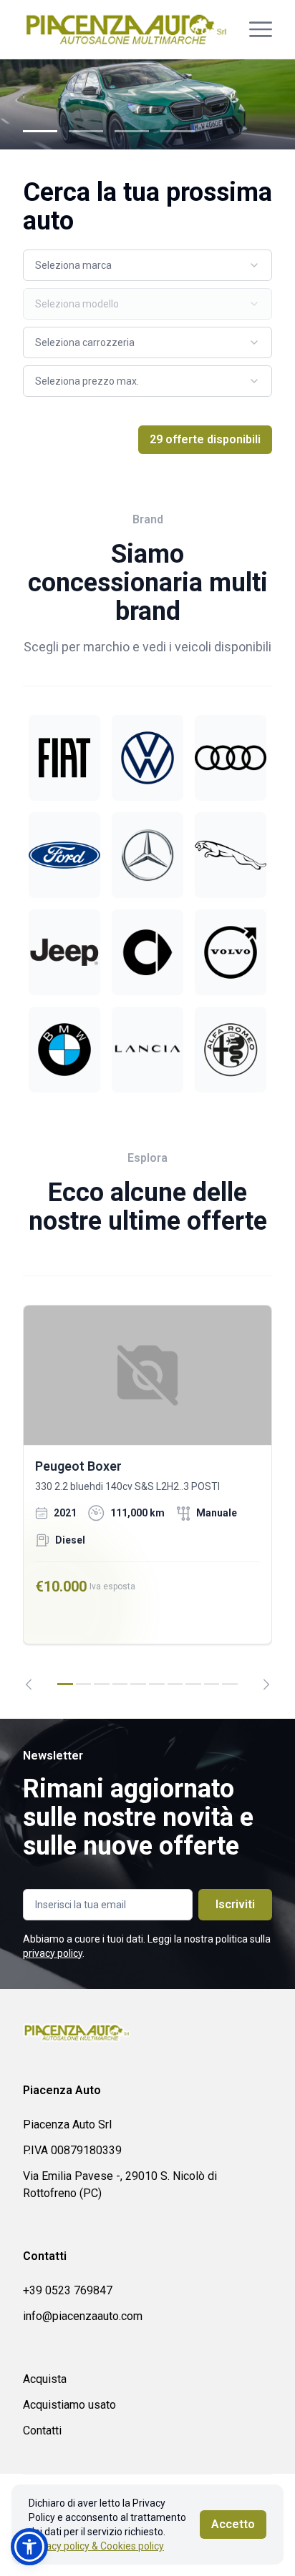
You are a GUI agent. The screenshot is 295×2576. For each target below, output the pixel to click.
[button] (29, 2547)
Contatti (42, 2431)
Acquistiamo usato (69, 2405)
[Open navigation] (261, 29)
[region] (147, 1497)
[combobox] (147, 265)
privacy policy (53, 1953)
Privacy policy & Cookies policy (96, 2546)
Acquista (45, 2379)
